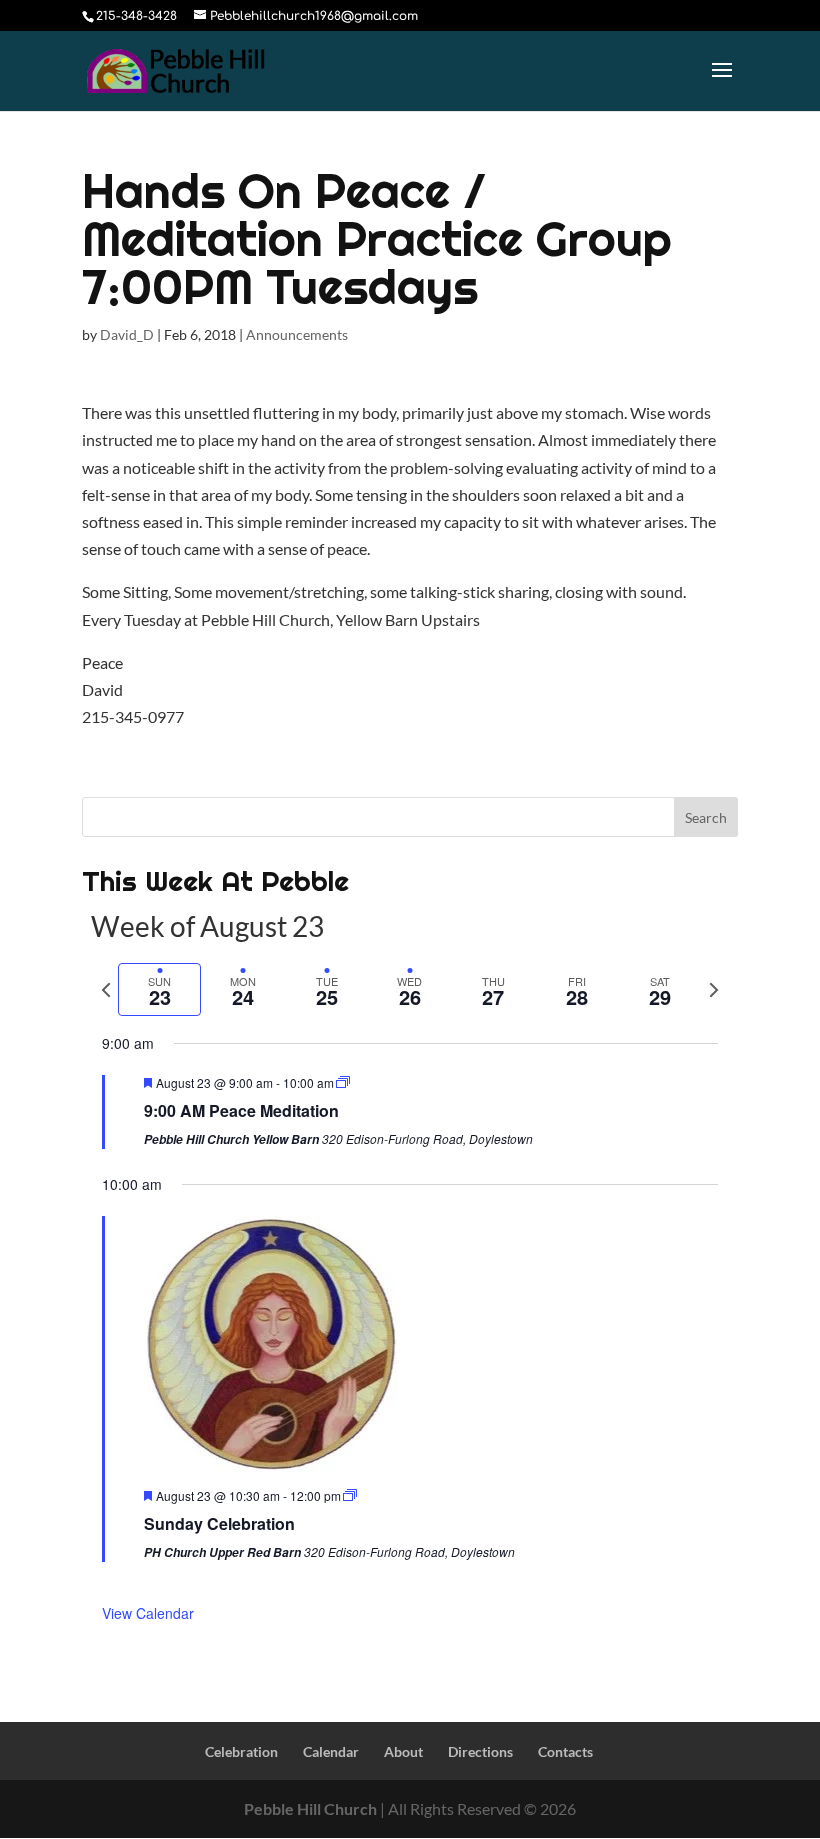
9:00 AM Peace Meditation (241, 1110)
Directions (480, 1751)
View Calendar (148, 1613)
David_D (127, 334)
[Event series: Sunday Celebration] (350, 1495)
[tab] (159, 989)
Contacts (565, 1751)
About (403, 1751)
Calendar (331, 1751)
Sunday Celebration (219, 1523)
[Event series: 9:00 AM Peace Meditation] (343, 1082)
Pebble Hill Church (310, 1808)
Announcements (297, 334)
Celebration (241, 1751)
